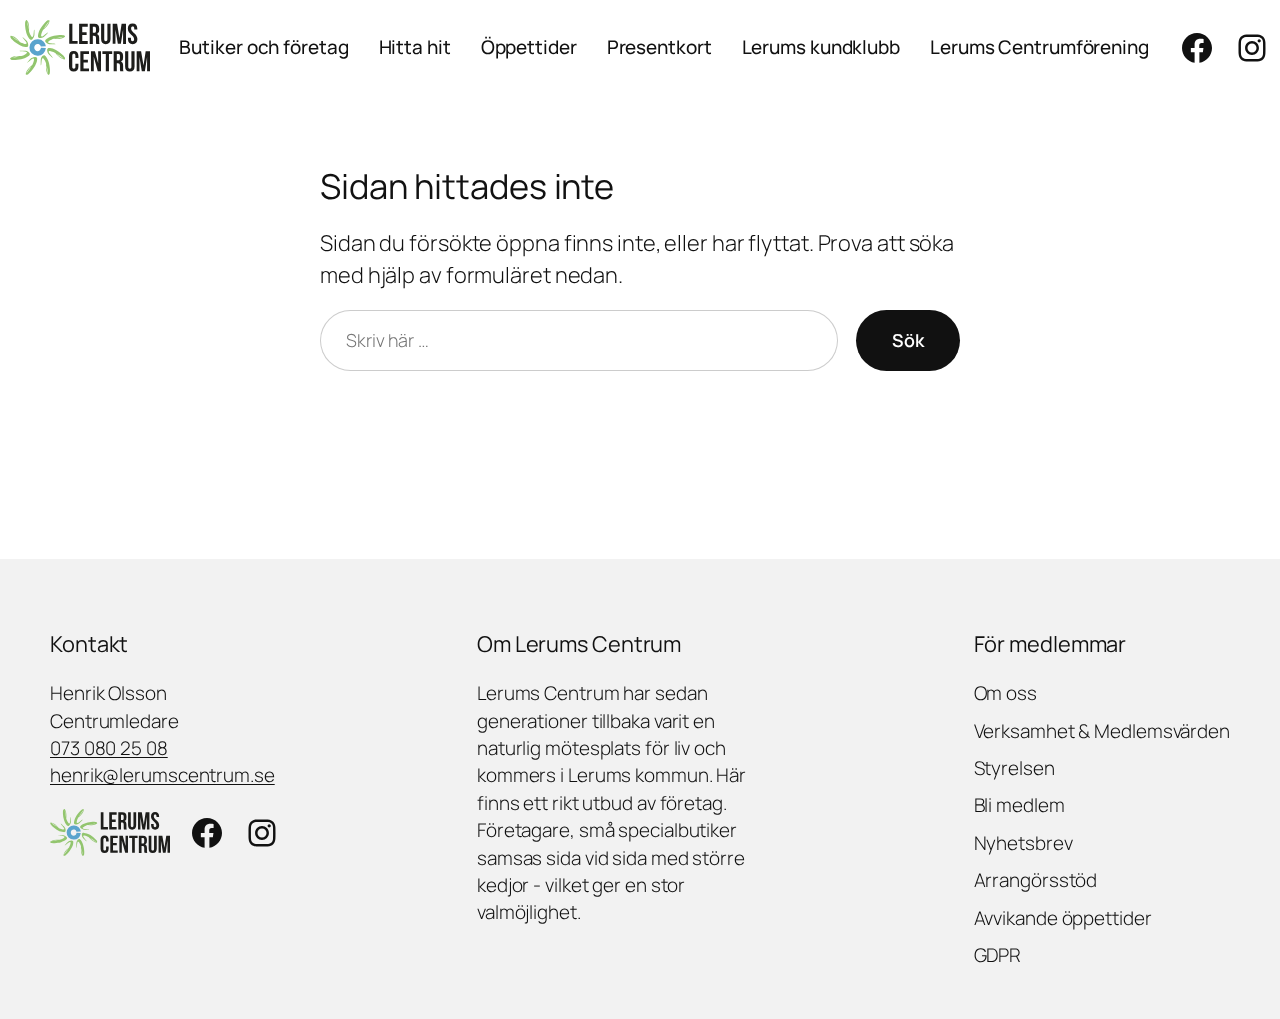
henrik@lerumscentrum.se (162, 775)
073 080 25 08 (109, 748)
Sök (908, 340)
